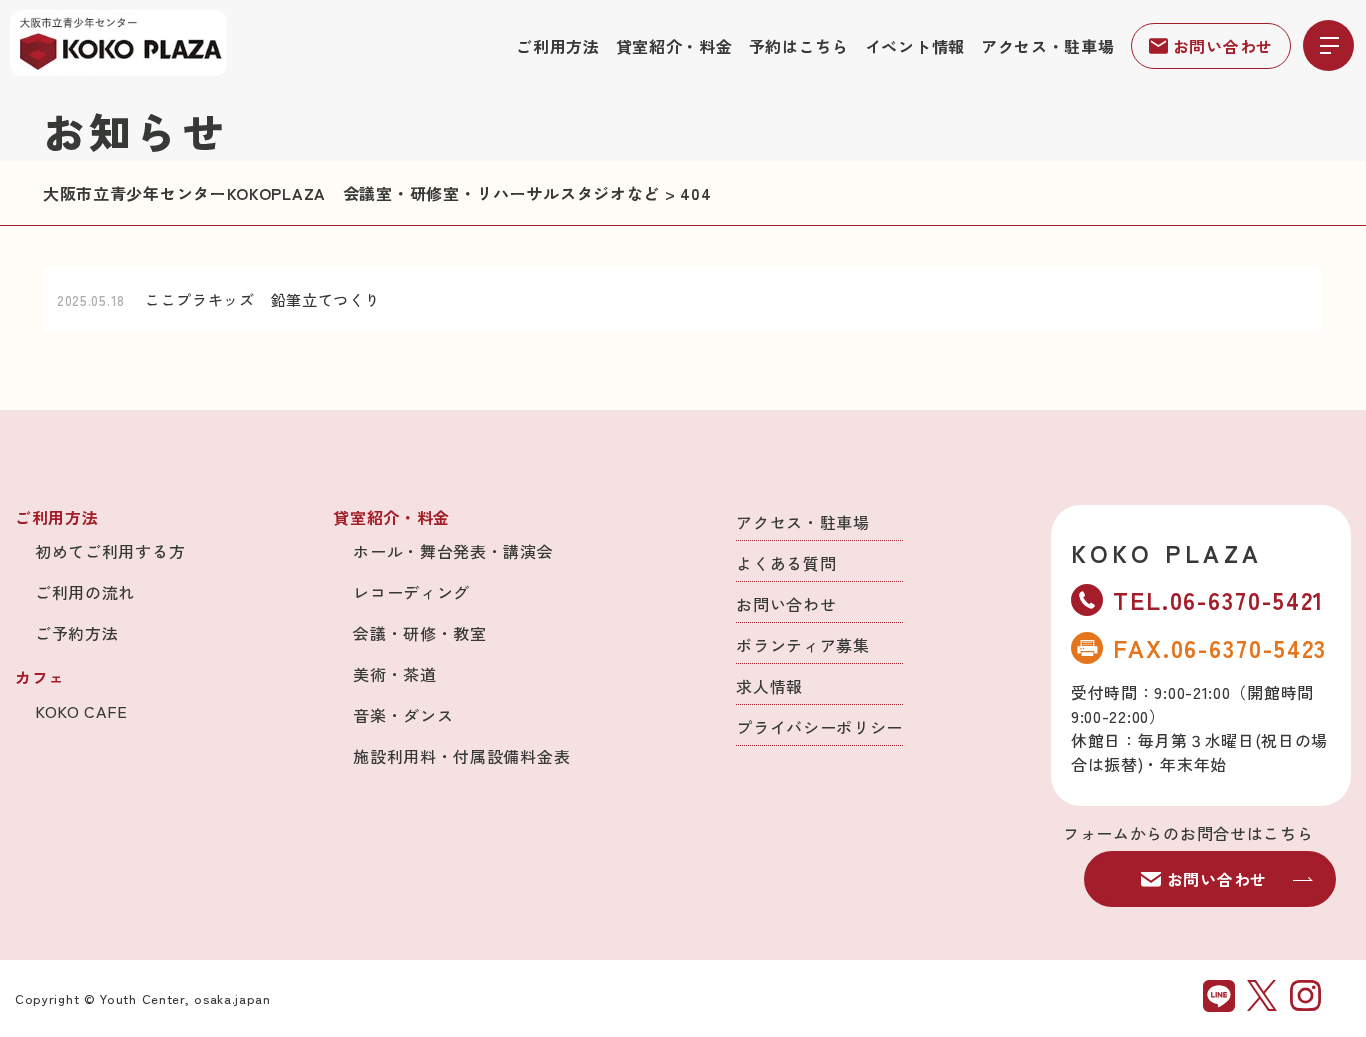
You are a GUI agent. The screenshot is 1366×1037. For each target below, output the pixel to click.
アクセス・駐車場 (1048, 46)
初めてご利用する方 (110, 551)
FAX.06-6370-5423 (1220, 647)
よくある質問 (786, 563)
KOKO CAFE (81, 711)
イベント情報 (915, 46)
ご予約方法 (77, 633)
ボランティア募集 (803, 645)
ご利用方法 (558, 46)
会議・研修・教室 (420, 633)
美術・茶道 (395, 674)
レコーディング (411, 592)
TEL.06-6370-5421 (1219, 599)
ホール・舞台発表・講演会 (453, 551)
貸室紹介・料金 (674, 46)
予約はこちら (799, 46)
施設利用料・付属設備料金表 (461, 756)
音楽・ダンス (403, 715)
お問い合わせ (1223, 46)
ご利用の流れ (85, 592)
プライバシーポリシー (819, 727)
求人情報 (769, 686)
